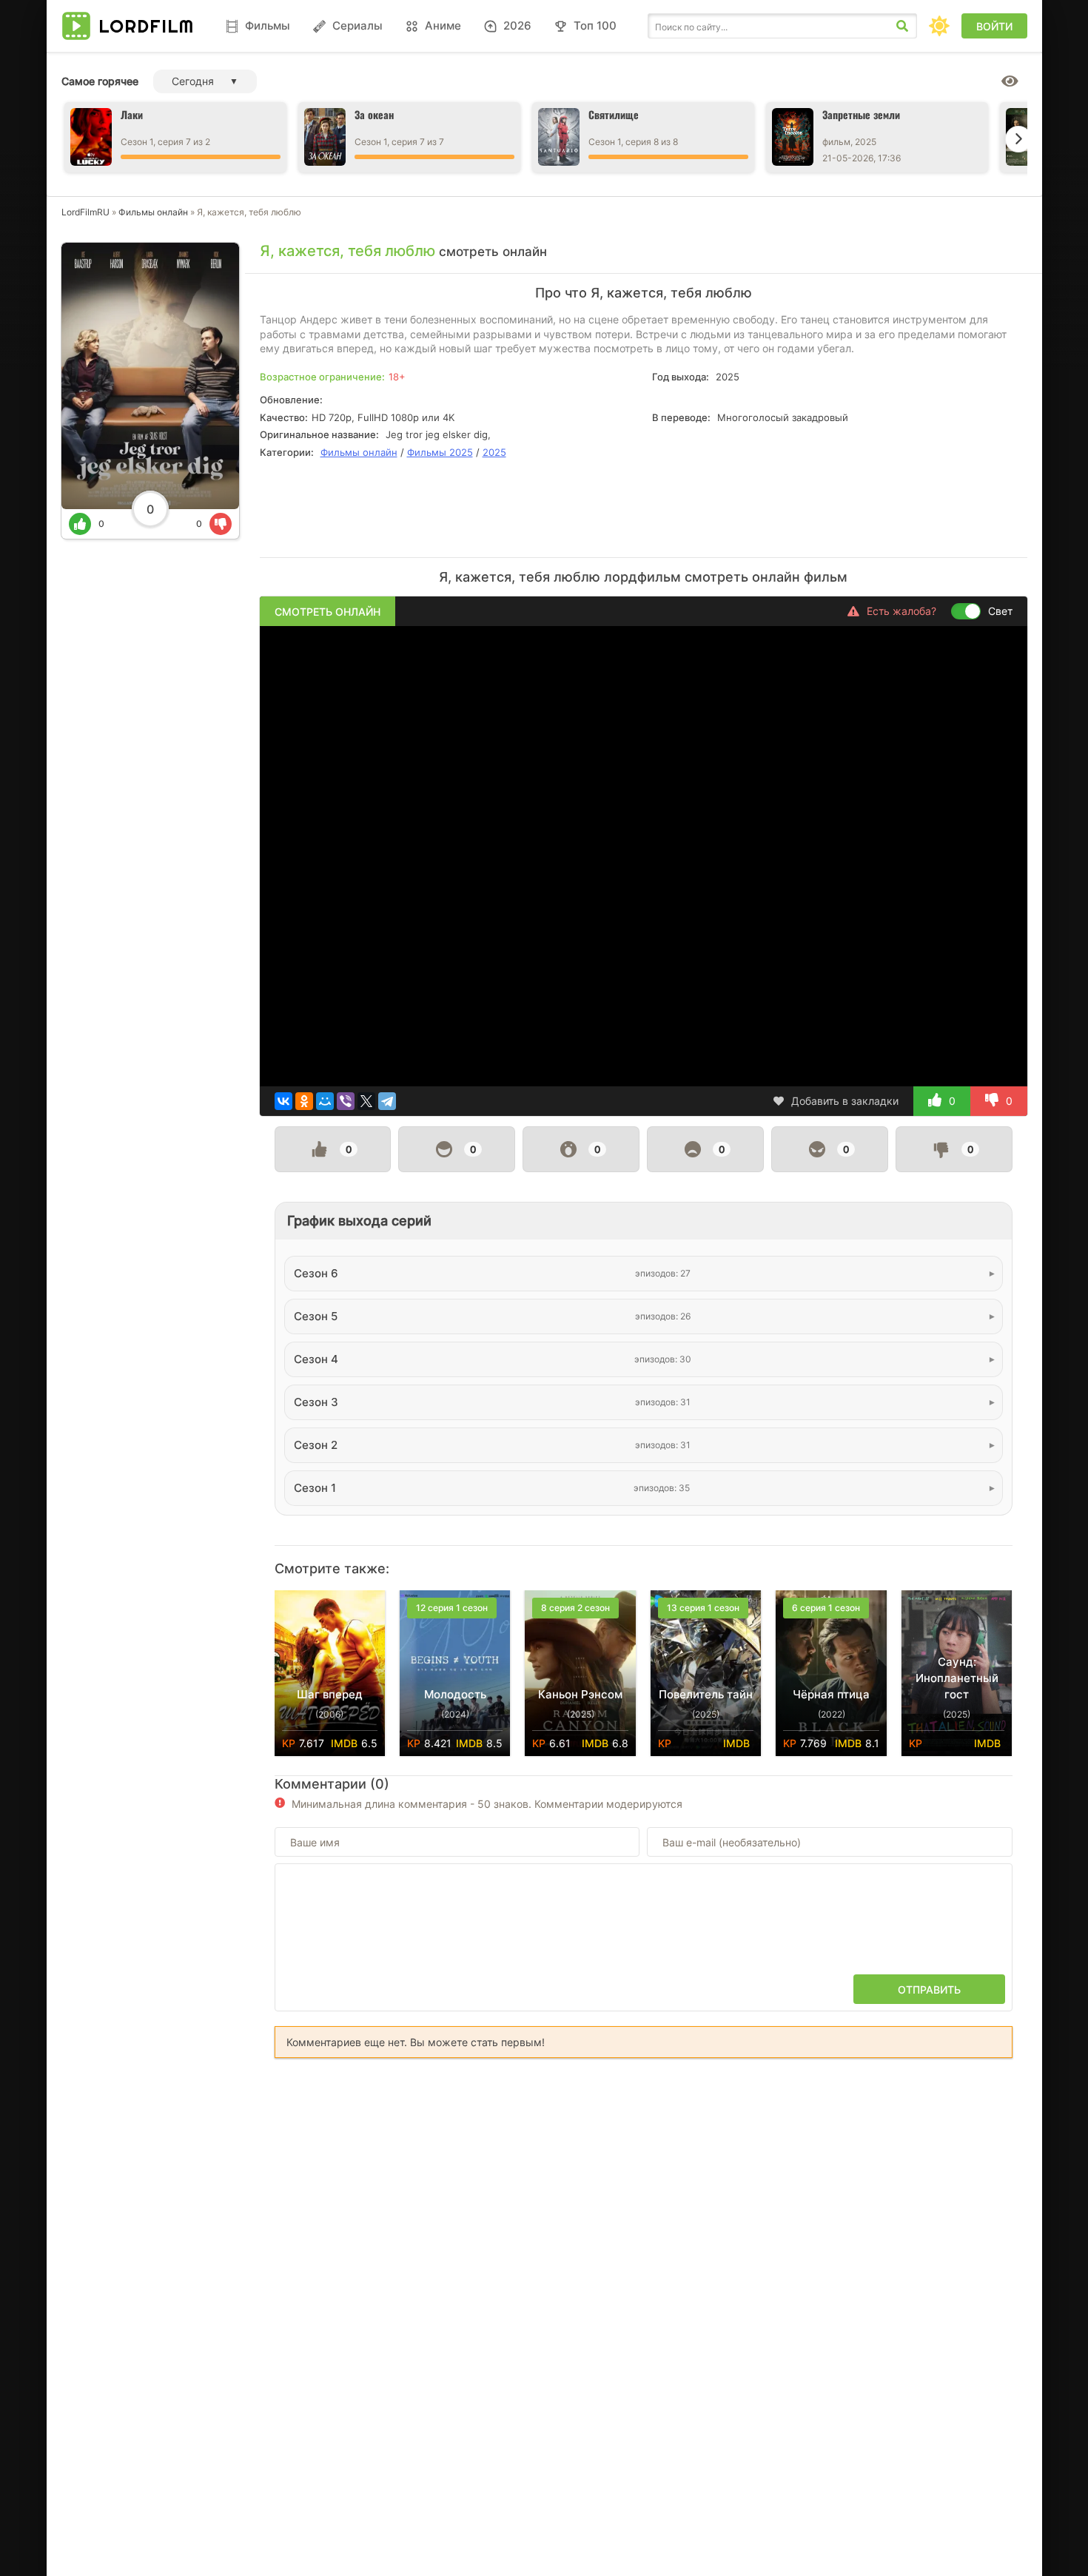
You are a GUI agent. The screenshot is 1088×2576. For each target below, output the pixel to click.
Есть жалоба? (901, 611)
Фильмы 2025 (440, 452)
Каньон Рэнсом (580, 1694)
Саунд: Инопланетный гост (957, 1678)
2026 (517, 26)
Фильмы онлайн (153, 212)
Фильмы (268, 26)
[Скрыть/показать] (1010, 81)
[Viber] (346, 1101)
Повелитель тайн (706, 1694)
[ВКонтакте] (283, 1101)
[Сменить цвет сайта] (939, 26)
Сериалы (357, 26)
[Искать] (902, 26)
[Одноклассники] (304, 1101)
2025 (494, 452)
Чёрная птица (831, 1694)
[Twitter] (366, 1101)
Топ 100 (595, 26)
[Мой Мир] (325, 1101)
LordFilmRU (85, 212)
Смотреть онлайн (328, 612)
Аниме (443, 26)
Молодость (455, 1694)
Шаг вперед (330, 1694)
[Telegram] (387, 1101)
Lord (146, 26)
